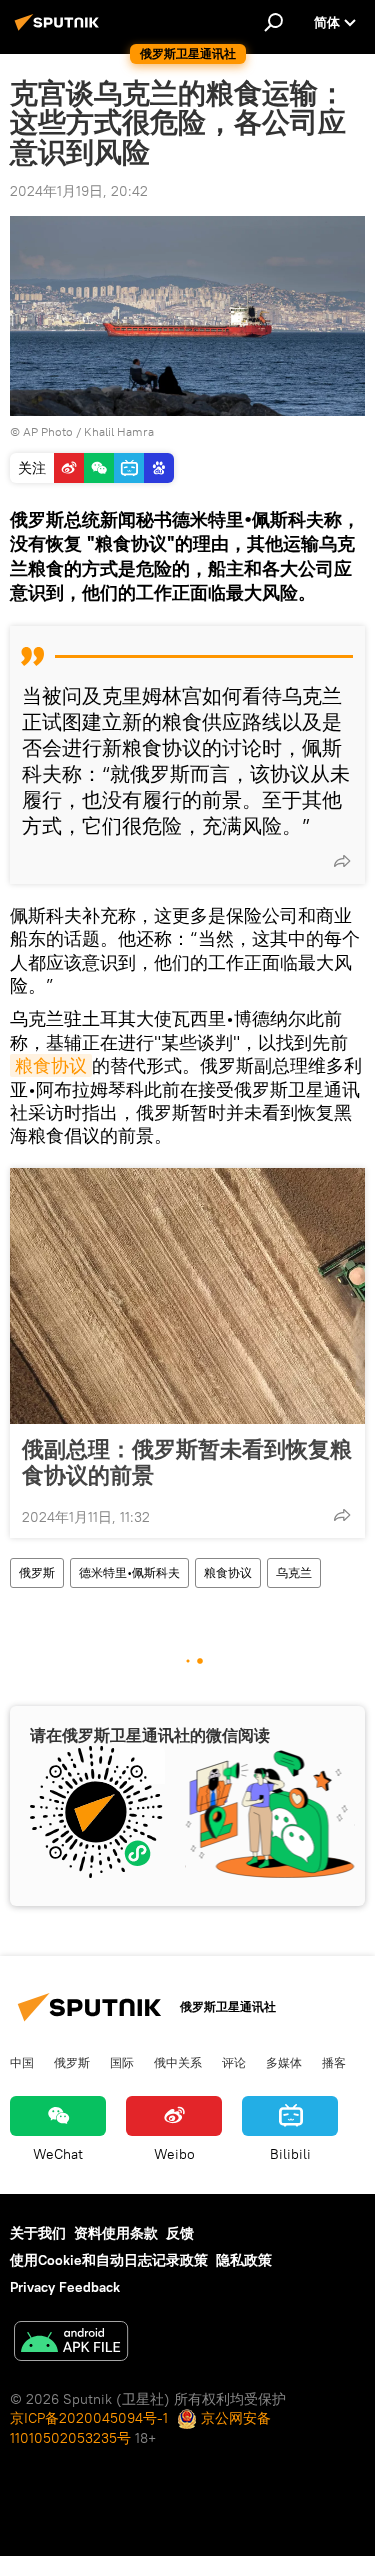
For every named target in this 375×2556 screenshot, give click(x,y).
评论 (234, 2062)
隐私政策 (244, 2260)
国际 (122, 2062)
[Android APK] (71, 2343)
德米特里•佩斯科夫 (129, 1572)
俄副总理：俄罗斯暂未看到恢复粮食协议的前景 (187, 1462)
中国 (22, 2062)
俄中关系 (178, 2062)
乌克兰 (294, 1572)
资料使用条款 (116, 2233)
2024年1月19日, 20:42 (79, 191)
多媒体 (284, 2062)
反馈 (180, 2233)
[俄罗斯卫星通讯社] (60, 30)
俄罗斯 (37, 1572)
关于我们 (38, 2233)
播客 (334, 2062)
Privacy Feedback (65, 2287)
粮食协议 (51, 1065)
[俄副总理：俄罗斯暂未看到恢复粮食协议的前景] (187, 1296)
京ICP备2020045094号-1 (89, 2418)
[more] (342, 861)
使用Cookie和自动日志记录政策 (109, 2260)
